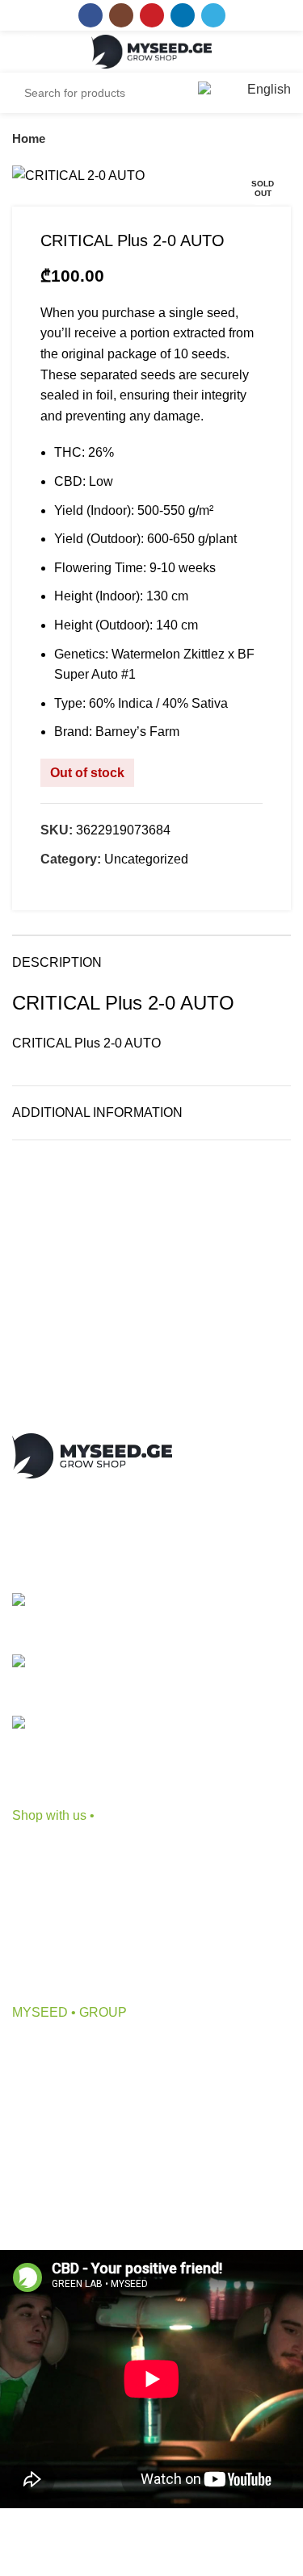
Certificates (44, 2167)
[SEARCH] (165, 93)
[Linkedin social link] (183, 15)
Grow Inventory (55, 1910)
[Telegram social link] (213, 15)
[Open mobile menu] (29, 52)
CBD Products (53, 1850)
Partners (36, 2108)
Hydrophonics (52, 1940)
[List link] (151, 1618)
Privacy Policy (53, 2198)
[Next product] (283, 139)
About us (38, 2047)
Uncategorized (146, 859)
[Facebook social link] (90, 15)
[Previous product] (250, 139)
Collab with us (53, 2077)
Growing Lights (55, 1970)
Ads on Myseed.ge (65, 2137)
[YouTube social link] (152, 15)
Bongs (31, 1880)
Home (29, 138)
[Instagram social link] (121, 15)
